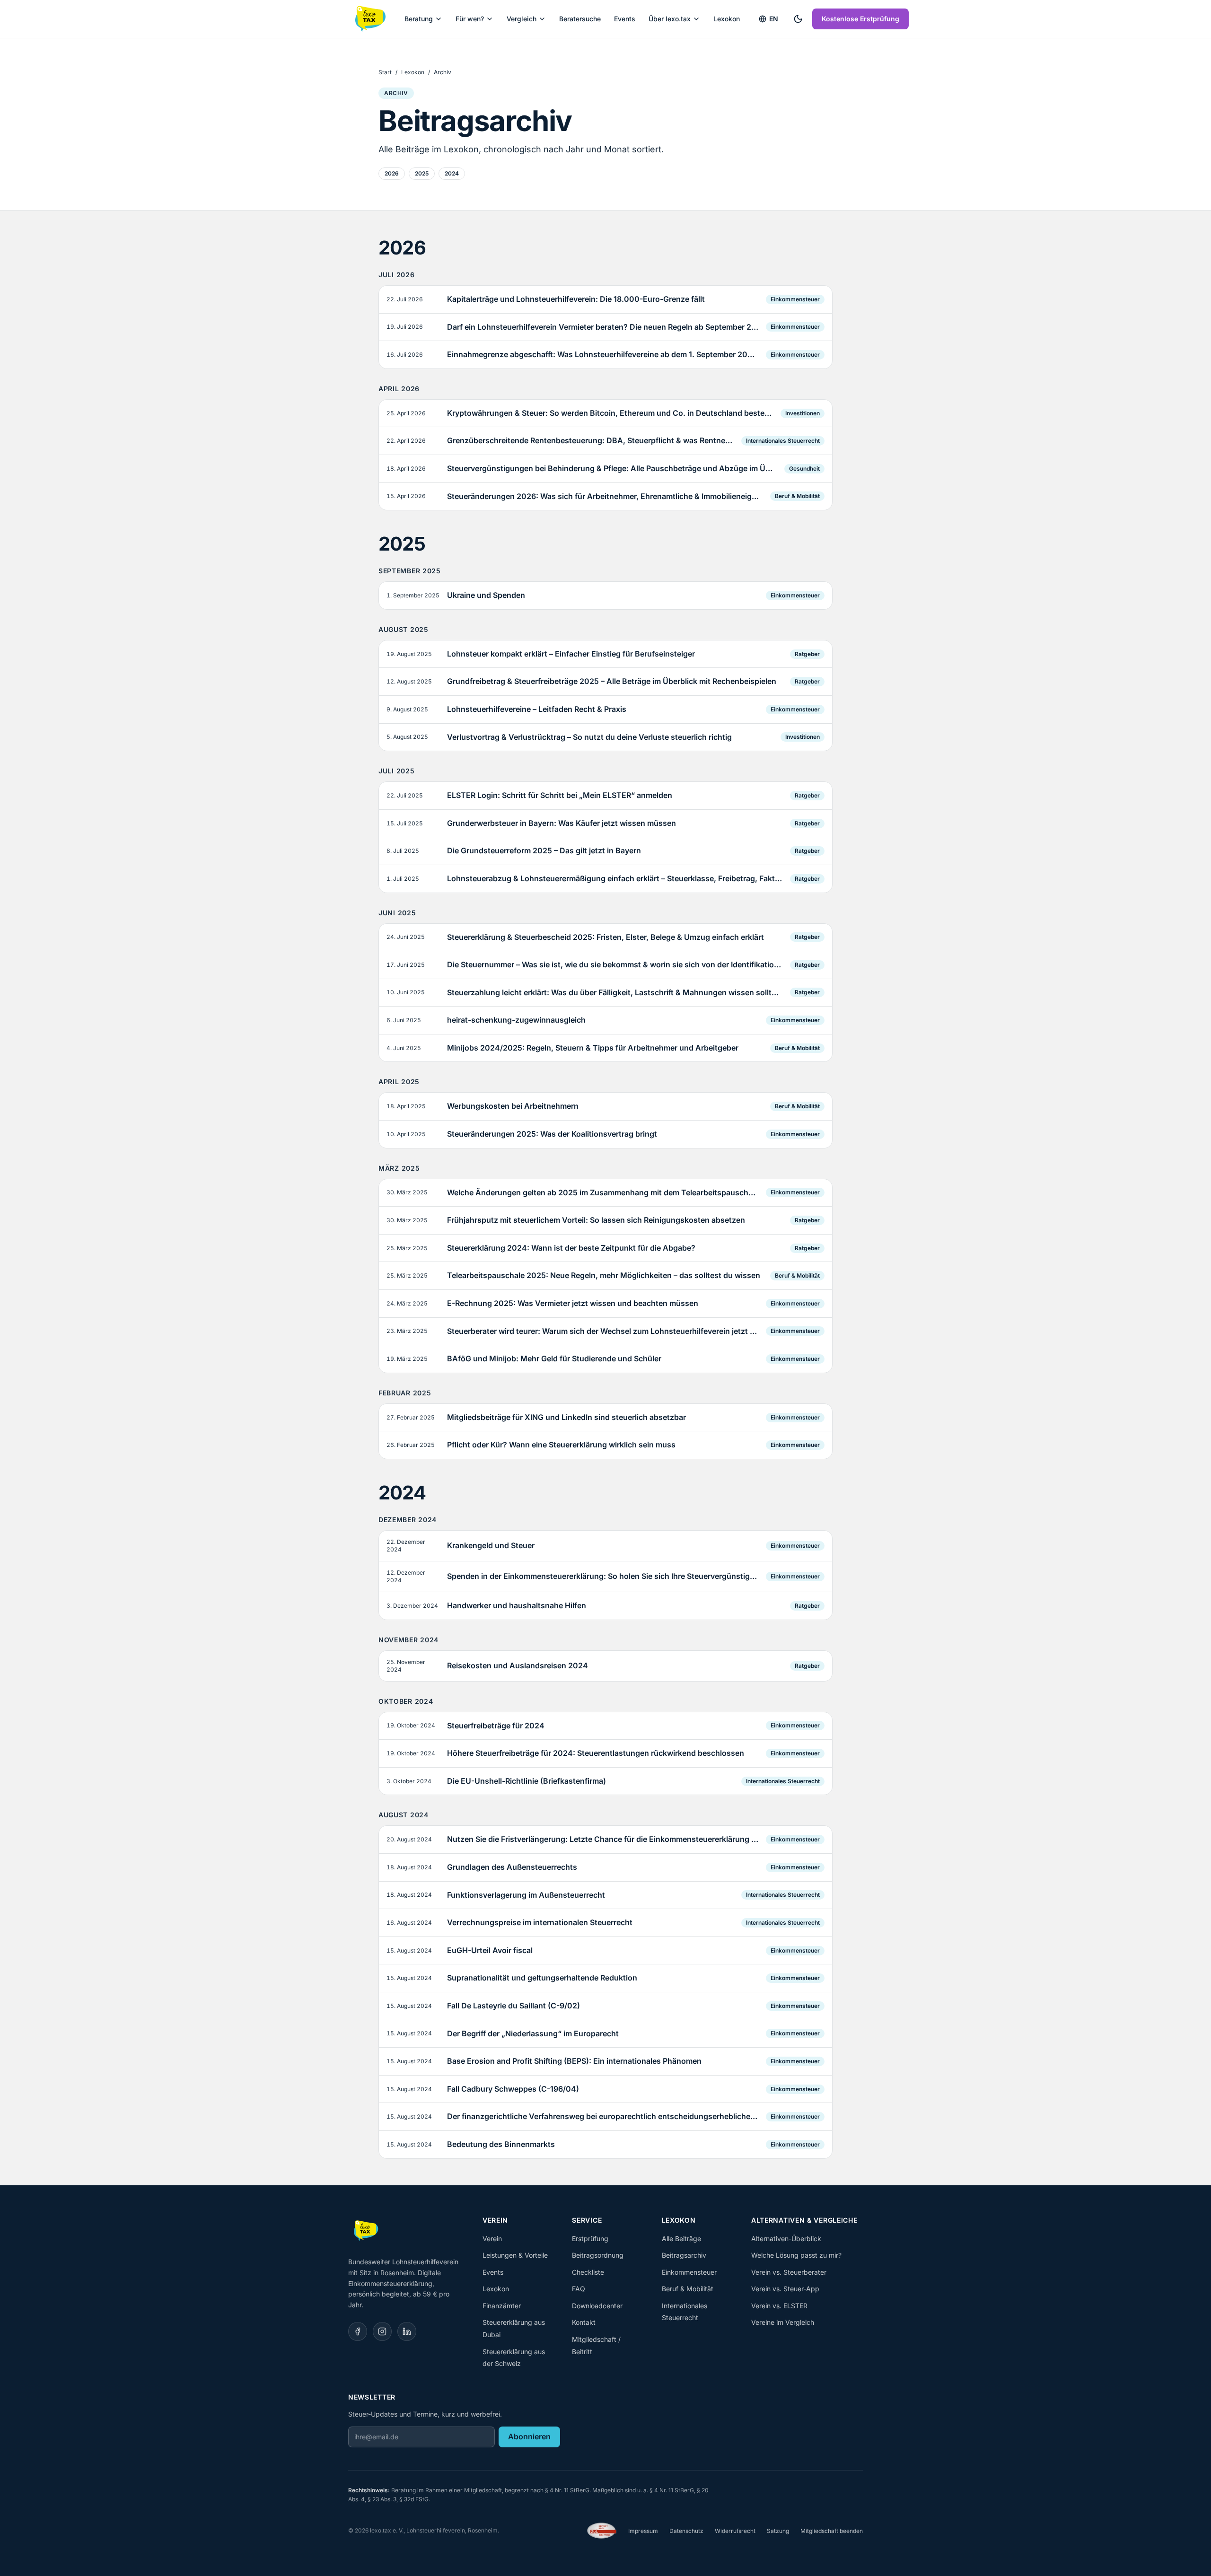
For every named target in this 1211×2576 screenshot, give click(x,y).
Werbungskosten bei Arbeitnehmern (513, 1106)
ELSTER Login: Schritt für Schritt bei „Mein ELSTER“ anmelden (560, 795)
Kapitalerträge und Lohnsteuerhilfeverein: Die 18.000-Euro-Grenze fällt (576, 299)
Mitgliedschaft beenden (832, 2531)
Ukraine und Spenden (486, 595)
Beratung (419, 19)
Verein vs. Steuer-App (785, 2289)
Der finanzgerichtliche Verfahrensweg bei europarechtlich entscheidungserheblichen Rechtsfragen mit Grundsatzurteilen (603, 2116)
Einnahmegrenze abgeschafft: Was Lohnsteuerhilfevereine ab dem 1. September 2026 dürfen (603, 354)
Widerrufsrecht (735, 2531)
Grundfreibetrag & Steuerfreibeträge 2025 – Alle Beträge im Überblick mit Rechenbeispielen (612, 681)
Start (385, 72)
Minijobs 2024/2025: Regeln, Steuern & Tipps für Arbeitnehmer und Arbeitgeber (593, 1048)
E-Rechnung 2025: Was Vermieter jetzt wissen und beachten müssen (573, 1303)
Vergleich (522, 19)
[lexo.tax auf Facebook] (358, 2331)
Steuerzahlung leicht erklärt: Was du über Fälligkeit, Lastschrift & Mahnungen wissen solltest (615, 992)
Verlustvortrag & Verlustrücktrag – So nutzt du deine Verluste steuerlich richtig (589, 737)
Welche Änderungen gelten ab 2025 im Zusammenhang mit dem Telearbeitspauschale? (603, 1192)
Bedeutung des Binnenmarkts (501, 2144)
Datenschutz (686, 2531)
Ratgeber (807, 654)
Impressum (643, 2531)
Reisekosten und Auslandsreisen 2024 (518, 1665)
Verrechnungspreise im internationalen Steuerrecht (540, 1922)
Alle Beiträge (681, 2239)
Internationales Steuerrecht (783, 441)
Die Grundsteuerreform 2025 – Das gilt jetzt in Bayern (544, 850)
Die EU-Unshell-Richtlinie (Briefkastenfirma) (527, 1781)
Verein (492, 2239)
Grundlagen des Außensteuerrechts (512, 1867)
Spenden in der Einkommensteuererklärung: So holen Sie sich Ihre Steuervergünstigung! (603, 1576)
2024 (452, 173)
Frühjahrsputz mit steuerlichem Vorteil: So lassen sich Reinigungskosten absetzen (596, 1220)
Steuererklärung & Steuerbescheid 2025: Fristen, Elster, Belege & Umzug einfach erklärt (605, 937)
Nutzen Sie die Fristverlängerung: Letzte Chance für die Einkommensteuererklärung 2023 (603, 1839)
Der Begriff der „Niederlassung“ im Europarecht (533, 2033)
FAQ (579, 2289)
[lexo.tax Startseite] (370, 19)
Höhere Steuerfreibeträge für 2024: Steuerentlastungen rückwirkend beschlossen (596, 1753)
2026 (392, 173)
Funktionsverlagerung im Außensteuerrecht (526, 1895)
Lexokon (727, 19)
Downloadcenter (597, 2306)
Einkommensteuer (795, 299)
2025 (422, 173)
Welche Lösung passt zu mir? (796, 2255)
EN (774, 19)
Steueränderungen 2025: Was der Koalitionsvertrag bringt (552, 1134)
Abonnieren (529, 2436)
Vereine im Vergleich (783, 2322)
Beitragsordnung (598, 2255)
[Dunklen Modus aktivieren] (798, 19)
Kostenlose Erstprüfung (860, 19)
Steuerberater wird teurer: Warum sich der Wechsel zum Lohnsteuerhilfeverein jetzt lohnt (603, 1331)
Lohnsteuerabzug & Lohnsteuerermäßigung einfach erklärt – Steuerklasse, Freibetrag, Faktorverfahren (615, 878)
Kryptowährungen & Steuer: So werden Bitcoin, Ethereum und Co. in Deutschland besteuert (610, 413)
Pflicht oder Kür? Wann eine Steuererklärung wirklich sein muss (561, 1445)
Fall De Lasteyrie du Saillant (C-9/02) (513, 2006)
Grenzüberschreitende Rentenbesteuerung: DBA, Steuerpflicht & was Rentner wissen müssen (590, 440)
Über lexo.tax (670, 19)
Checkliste (588, 2272)
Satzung (778, 2531)
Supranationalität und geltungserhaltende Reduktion (542, 1978)
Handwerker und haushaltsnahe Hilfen (517, 1605)
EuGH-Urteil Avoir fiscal (490, 1950)
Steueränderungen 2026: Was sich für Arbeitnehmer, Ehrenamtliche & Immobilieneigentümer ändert (605, 496)
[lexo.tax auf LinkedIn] (407, 2331)
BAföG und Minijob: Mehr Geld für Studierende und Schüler (554, 1358)
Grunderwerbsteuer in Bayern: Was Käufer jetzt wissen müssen (562, 823)
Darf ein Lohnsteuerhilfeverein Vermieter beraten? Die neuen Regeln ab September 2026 (603, 327)
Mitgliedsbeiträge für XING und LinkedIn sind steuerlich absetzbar (566, 1417)
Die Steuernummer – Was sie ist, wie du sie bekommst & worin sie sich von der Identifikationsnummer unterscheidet (615, 964)
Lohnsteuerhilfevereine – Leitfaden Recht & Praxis (537, 709)
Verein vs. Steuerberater (789, 2272)
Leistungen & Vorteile (515, 2255)
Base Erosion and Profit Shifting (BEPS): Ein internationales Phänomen (574, 2061)
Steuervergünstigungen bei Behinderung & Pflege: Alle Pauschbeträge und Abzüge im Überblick (612, 468)
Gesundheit (804, 469)
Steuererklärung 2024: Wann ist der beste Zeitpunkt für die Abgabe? (571, 1248)
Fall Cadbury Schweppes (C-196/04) (513, 2089)
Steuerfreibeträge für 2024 (496, 1726)
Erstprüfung (590, 2239)
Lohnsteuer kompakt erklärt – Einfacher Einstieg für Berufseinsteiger (571, 654)
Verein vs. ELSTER (779, 2306)
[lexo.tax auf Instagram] (382, 2331)
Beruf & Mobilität (797, 496)
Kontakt (584, 2322)
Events (625, 19)
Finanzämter (502, 2306)
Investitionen (803, 413)
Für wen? (470, 19)
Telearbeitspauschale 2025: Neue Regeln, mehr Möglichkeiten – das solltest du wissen (604, 1275)
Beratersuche (580, 19)
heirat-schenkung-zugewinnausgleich (516, 1020)
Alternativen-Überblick (786, 2239)
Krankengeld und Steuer (491, 1545)
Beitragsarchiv (684, 2255)
